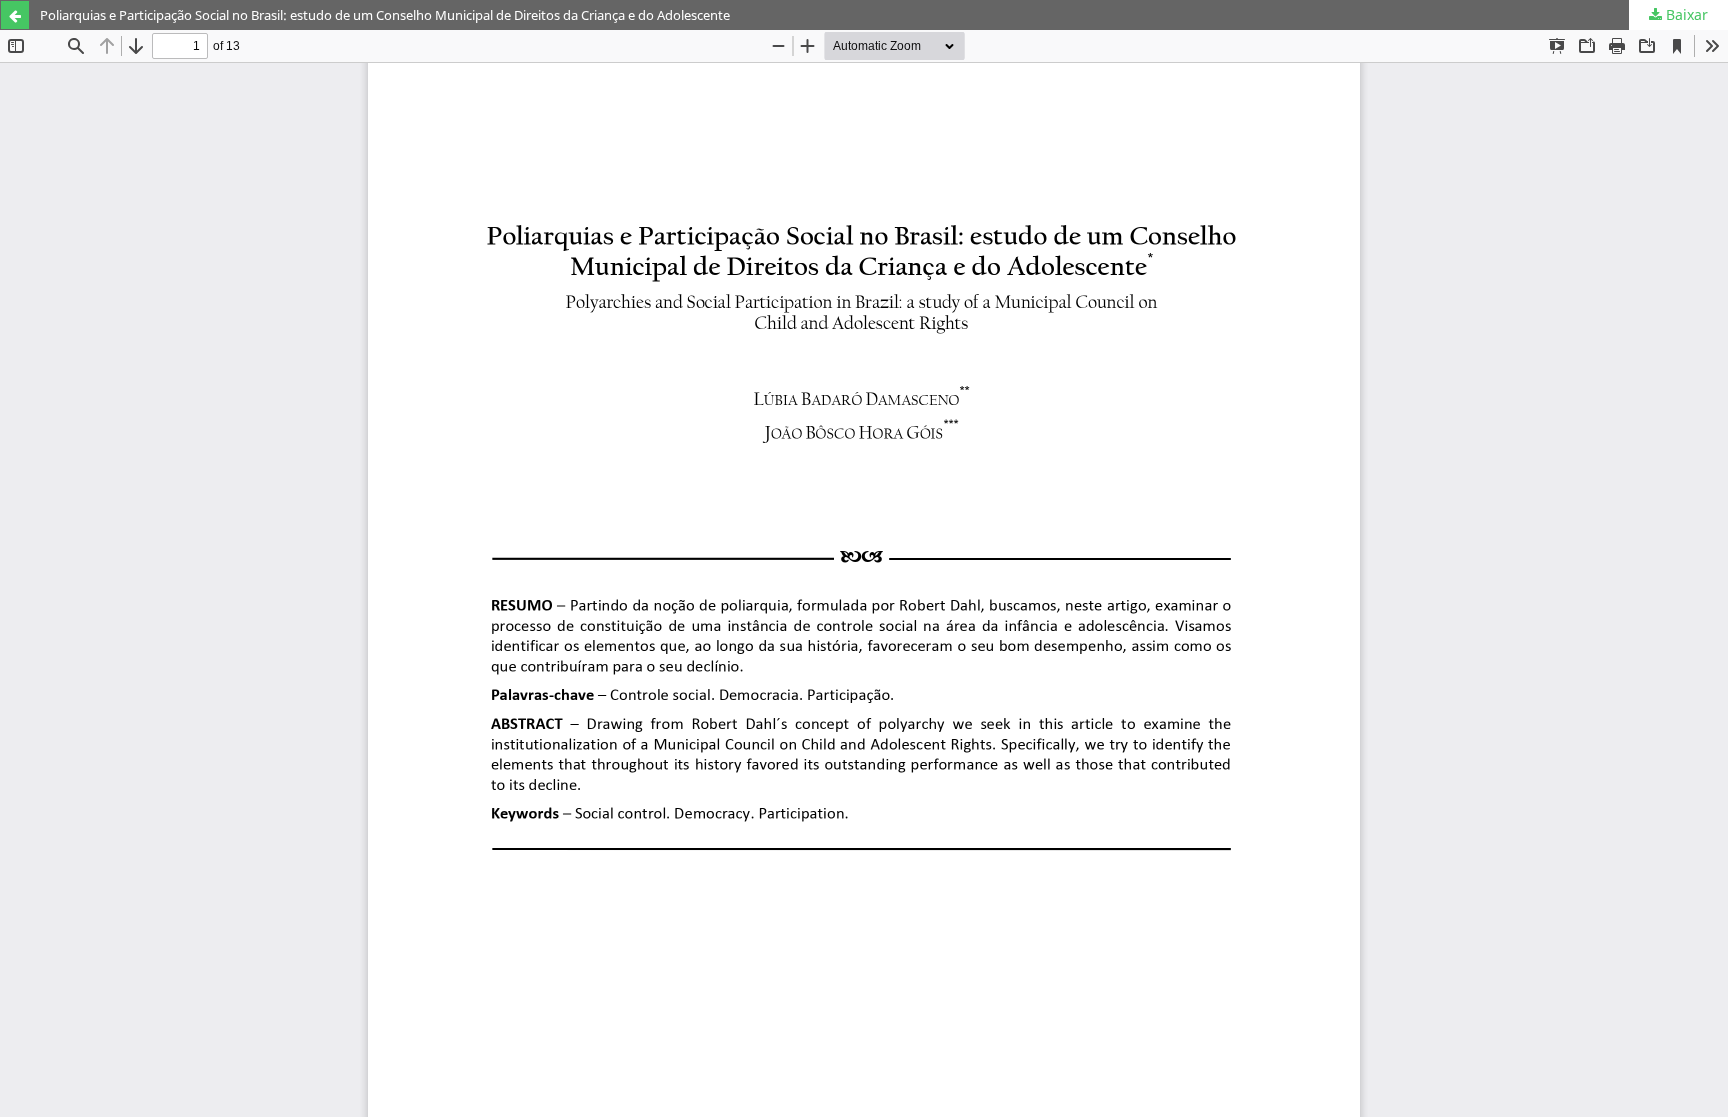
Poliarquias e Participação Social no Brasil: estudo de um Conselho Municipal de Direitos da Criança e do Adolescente (385, 15)
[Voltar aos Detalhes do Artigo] (15, 15)
